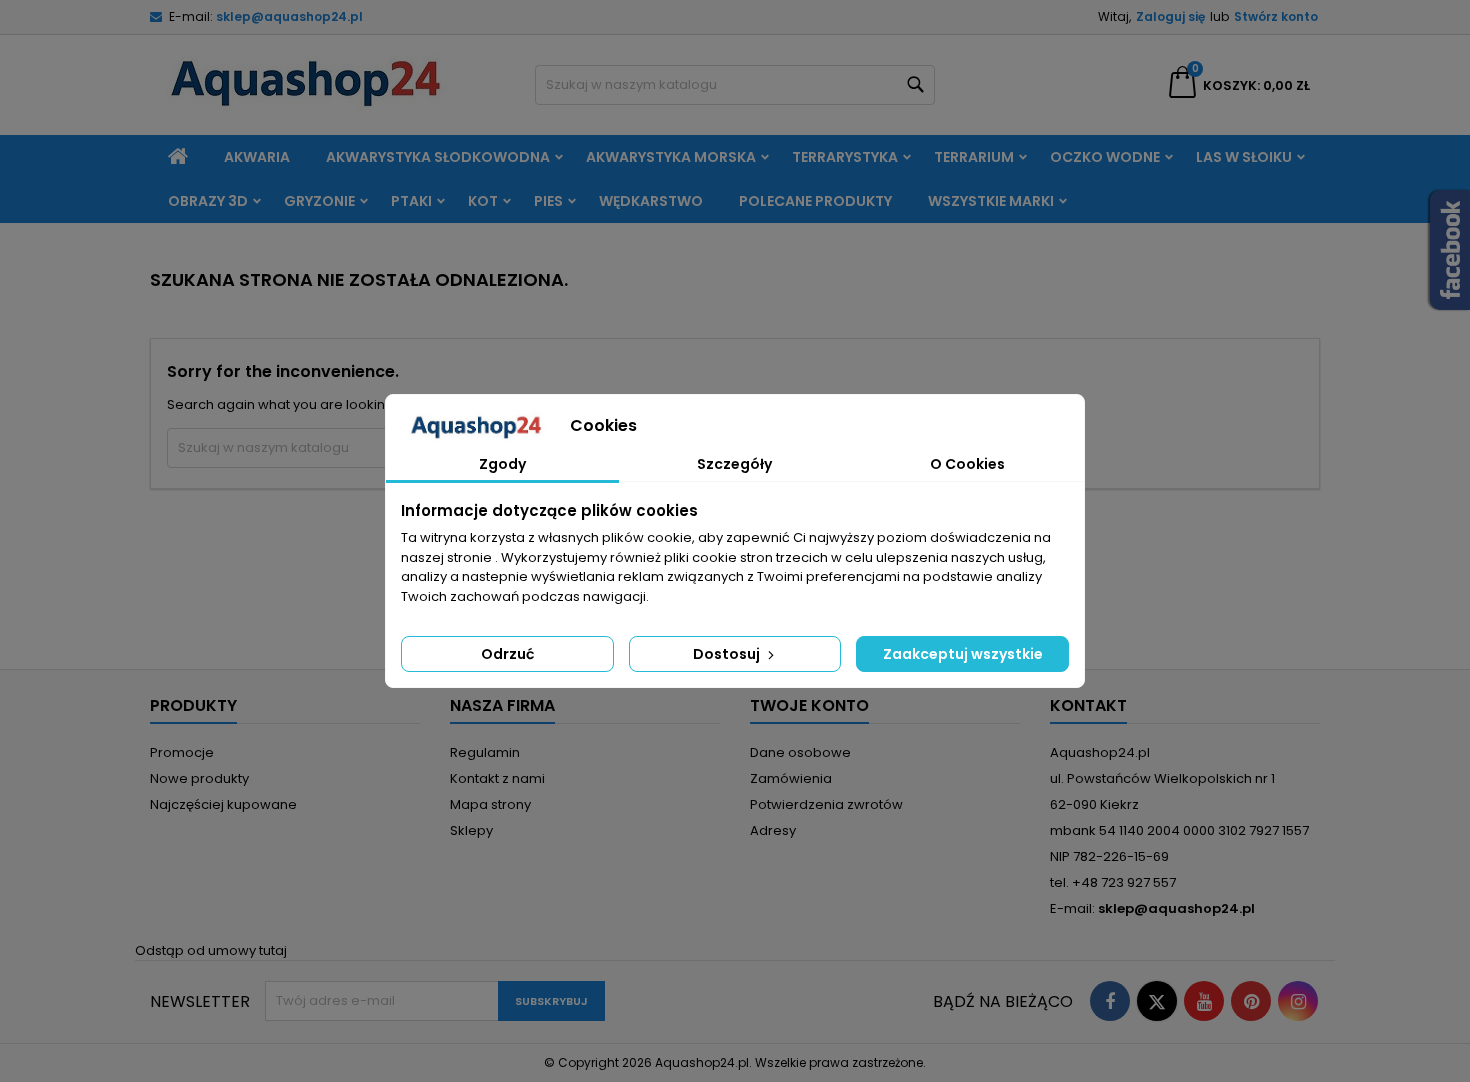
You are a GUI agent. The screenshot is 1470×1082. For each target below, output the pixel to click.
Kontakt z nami (497, 778)
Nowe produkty (199, 778)
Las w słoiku (1244, 157)
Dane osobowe (800, 752)
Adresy (773, 830)
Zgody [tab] (502, 464)
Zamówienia (791, 778)
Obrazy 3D (208, 201)
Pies (548, 201)
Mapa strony (490, 804)
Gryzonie (319, 201)
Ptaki (411, 201)
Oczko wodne (1105, 157)
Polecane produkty (815, 201)
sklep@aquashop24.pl (289, 16)
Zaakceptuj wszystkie (963, 654)
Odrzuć (507, 654)
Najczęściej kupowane (223, 804)
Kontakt (1088, 705)
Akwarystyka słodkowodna (438, 157)
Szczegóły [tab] (734, 464)
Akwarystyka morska (671, 157)
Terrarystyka (845, 157)
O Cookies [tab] (967, 464)
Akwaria (257, 157)
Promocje (182, 752)
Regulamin (485, 752)
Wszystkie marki (991, 201)
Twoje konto (809, 705)
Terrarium (974, 157)
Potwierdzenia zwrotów (826, 804)
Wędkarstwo (651, 201)
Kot (483, 201)
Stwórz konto (1276, 16)
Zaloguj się (1170, 16)
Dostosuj (728, 654)
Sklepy (471, 830)
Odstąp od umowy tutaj (211, 950)
